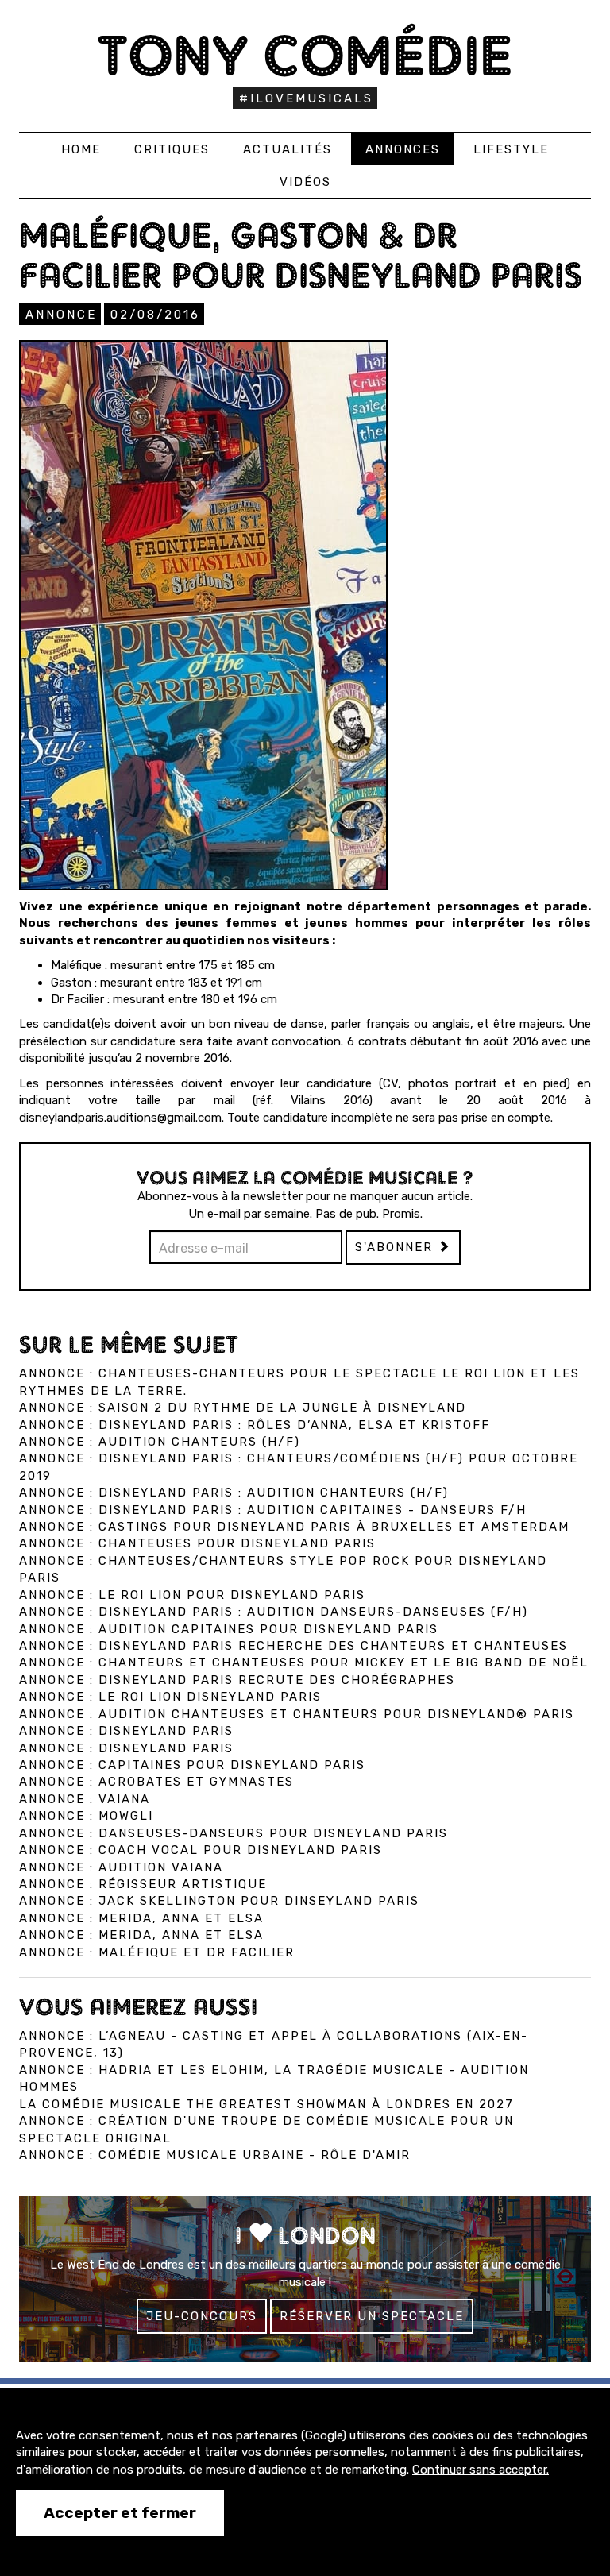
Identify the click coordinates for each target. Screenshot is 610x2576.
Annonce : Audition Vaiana (121, 1867)
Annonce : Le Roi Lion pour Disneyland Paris (192, 1595)
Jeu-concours (202, 2316)
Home (81, 149)
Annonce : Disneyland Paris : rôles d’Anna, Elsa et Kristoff (255, 1425)
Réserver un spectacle (372, 2316)
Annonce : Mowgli (86, 1816)
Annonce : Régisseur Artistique (143, 1884)
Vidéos (305, 182)
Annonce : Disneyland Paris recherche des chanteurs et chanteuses (293, 1646)
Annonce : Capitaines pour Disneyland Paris (192, 1765)
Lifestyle (511, 149)
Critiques (172, 149)
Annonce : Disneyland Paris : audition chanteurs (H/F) (234, 1493)
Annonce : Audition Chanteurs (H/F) (160, 1442)
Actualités (288, 149)
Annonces (403, 149)
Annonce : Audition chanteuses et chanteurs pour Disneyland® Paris (297, 1714)
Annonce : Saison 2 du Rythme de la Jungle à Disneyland (243, 1408)
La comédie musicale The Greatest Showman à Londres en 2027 (266, 2104)
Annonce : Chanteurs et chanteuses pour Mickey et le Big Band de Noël (304, 1663)
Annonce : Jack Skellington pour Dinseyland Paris (219, 1901)
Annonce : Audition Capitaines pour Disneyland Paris (229, 1629)
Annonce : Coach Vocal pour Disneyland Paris (201, 1850)
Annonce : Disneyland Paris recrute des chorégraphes (237, 1680)
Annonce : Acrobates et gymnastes (156, 1782)
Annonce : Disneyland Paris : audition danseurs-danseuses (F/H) (274, 1612)
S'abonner (396, 1247)
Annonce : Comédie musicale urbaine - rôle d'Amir (215, 2155)
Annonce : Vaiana (85, 1799)
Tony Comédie (305, 55)
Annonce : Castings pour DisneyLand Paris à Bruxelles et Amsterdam (294, 1527)
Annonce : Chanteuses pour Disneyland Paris (197, 1543)
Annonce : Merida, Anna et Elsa (141, 1918)
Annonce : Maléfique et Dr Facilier (157, 1952)
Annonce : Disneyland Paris (126, 1731)
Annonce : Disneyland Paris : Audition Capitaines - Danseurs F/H (273, 1510)
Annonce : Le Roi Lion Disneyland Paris (170, 1697)
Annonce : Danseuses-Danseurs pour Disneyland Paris (234, 1833)
